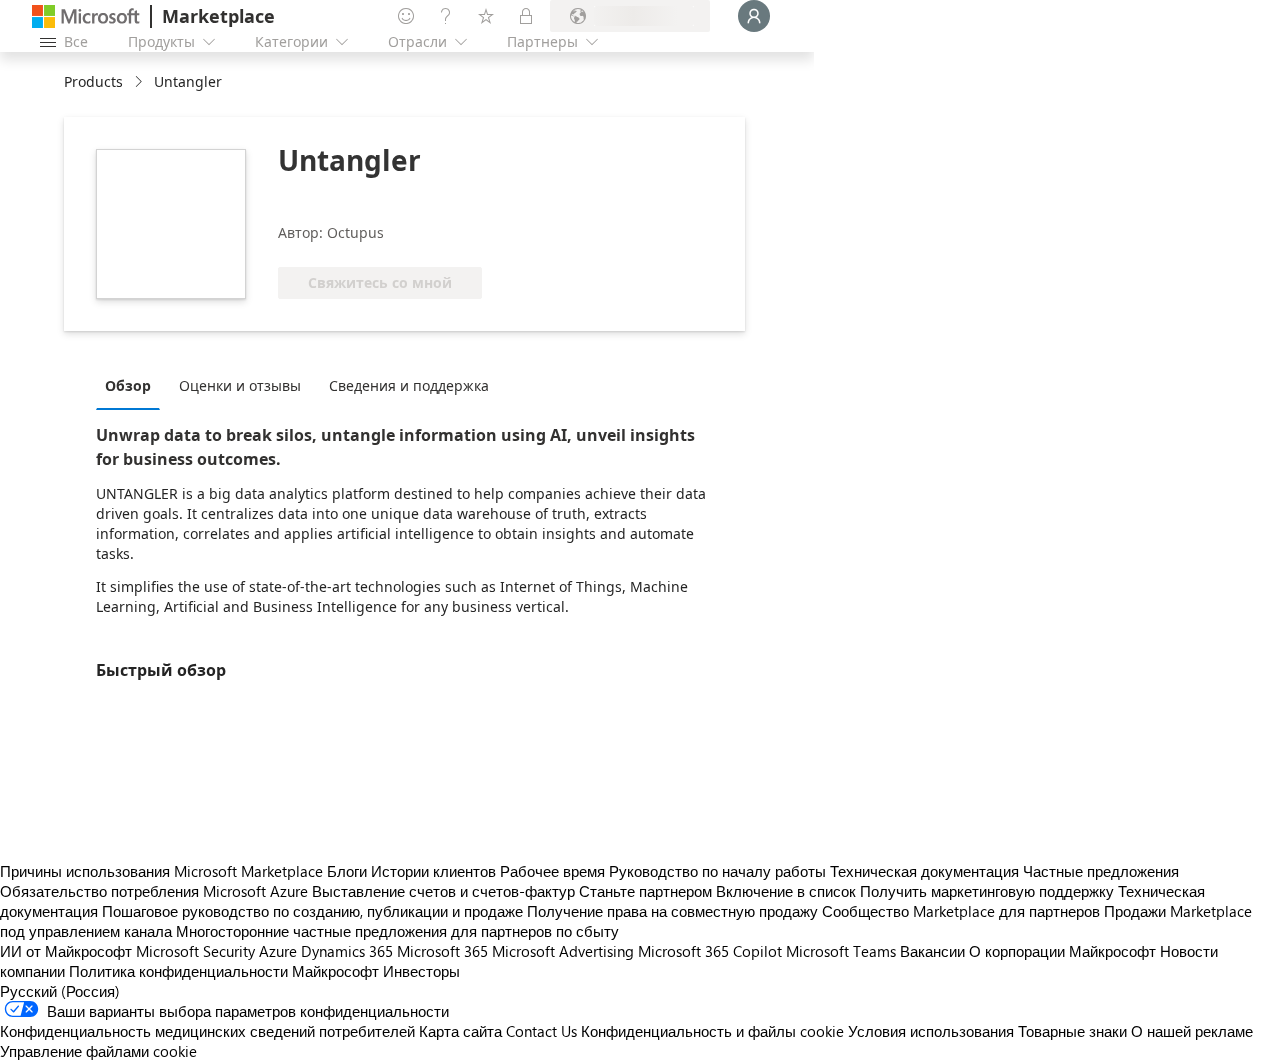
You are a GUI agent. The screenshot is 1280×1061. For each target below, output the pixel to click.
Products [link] (93, 81)
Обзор (128, 385)
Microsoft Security (195, 951)
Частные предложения (1101, 871)
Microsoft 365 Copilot (710, 951)
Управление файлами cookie (98, 1051)
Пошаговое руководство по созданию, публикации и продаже (312, 911)
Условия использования (931, 1031)
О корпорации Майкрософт (1062, 951)
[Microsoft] (86, 16)
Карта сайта (460, 1031)
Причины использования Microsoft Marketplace (161, 871)
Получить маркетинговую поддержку (987, 891)
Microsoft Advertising (563, 951)
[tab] (133, 385)
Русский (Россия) (60, 991)
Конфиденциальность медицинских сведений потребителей (207, 1031)
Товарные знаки (1072, 1031)
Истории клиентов (433, 871)
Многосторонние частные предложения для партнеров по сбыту (397, 931)
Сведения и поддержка (409, 385)
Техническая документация (924, 871)
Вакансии (932, 951)
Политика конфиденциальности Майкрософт (224, 971)
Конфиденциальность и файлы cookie (712, 1031)
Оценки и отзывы (240, 385)
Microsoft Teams (841, 951)
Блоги (347, 871)
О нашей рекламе (1192, 1031)
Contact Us (541, 1031)
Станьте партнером (645, 891)
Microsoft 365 (442, 951)
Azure (278, 951)
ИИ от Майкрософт (66, 951)
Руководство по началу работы (717, 871)
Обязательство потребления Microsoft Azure (156, 891)
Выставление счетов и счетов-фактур (443, 891)
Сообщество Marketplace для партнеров (961, 911)
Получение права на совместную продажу (672, 911)
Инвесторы (421, 971)
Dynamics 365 (347, 951)
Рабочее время (552, 871)
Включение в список (786, 891)
